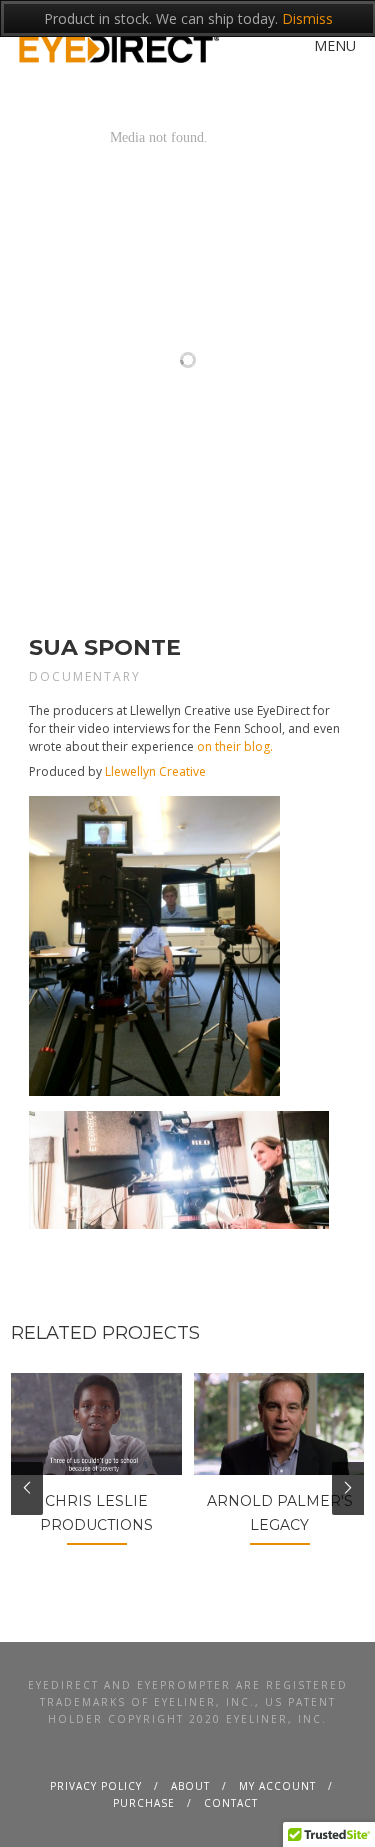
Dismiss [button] (307, 18)
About (190, 1786)
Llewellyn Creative (155, 771)
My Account (277, 1786)
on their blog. (235, 746)
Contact (231, 1803)
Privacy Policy (96, 1786)
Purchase (144, 1803)
